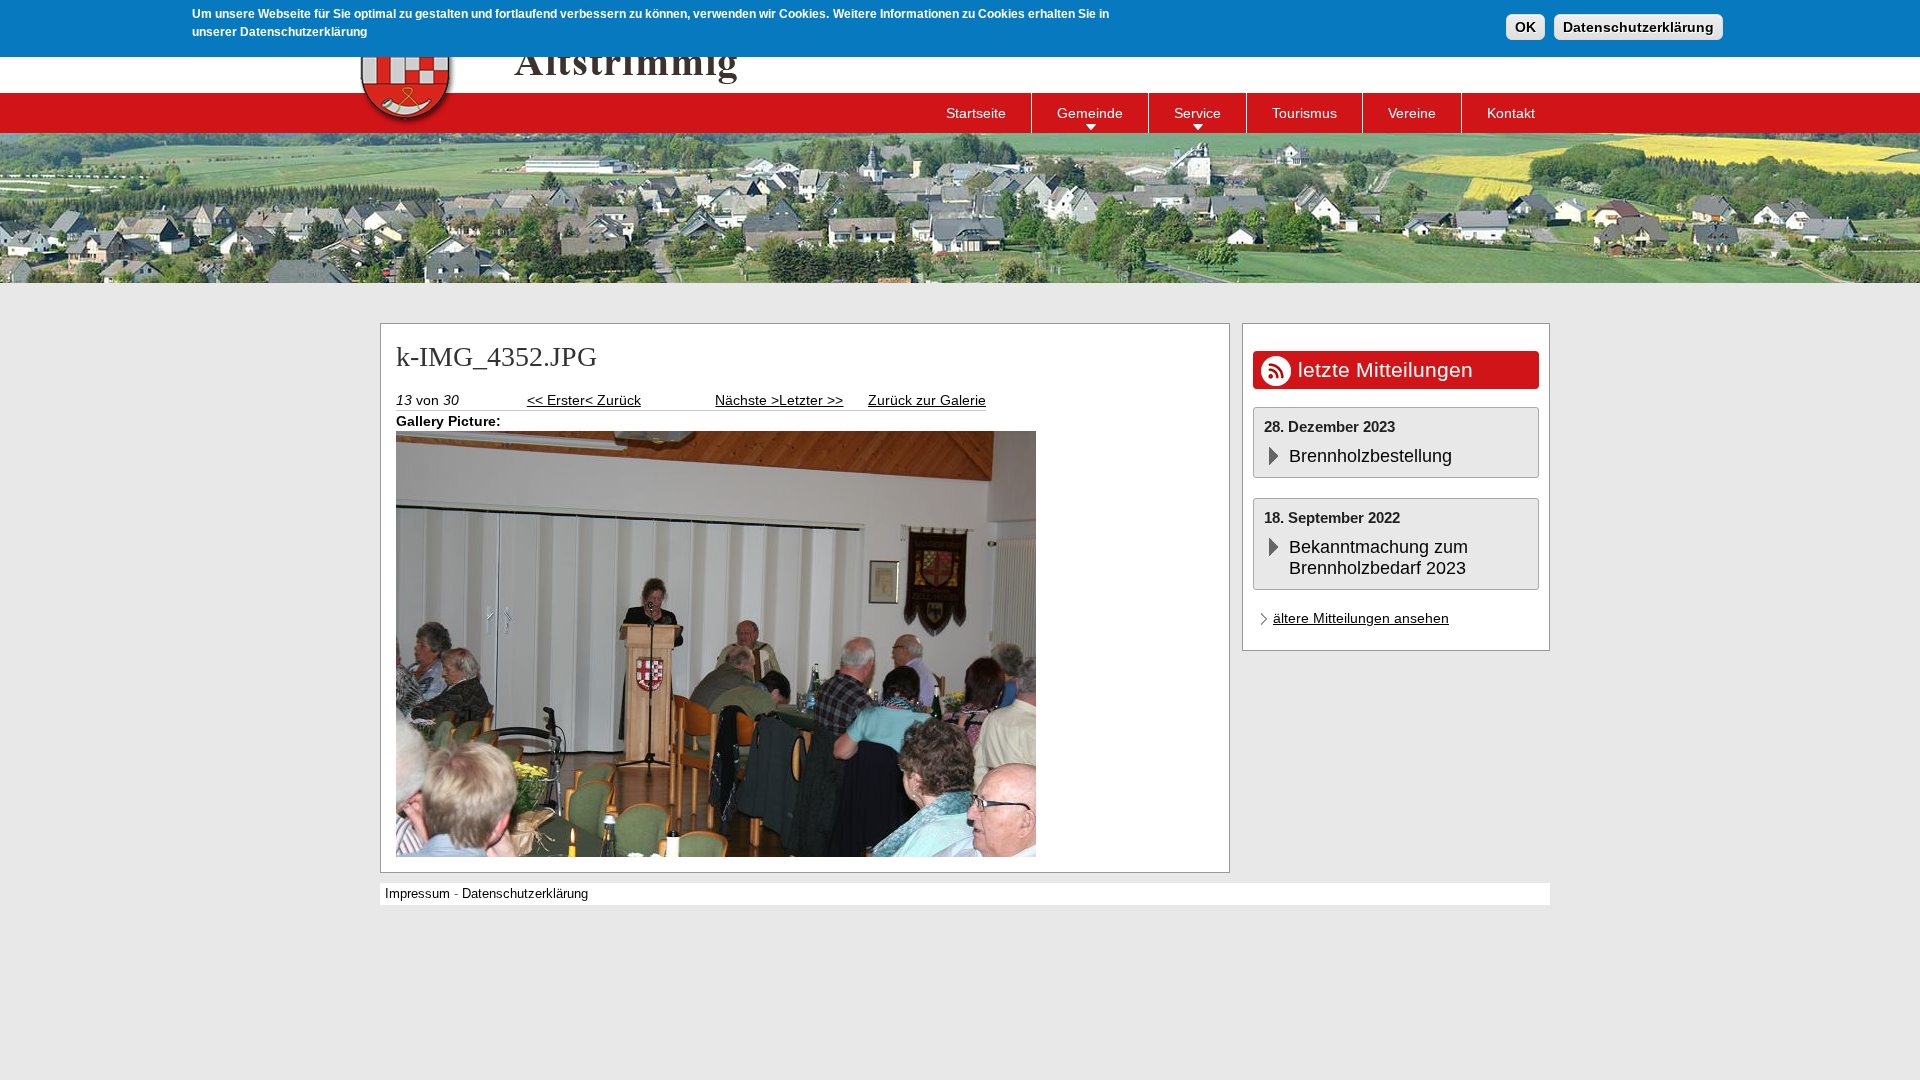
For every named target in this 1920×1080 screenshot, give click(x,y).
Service (1197, 113)
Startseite (976, 113)
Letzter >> (811, 400)
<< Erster (556, 400)
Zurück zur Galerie (927, 400)
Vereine (1412, 113)
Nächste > (747, 400)
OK (1525, 27)
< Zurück (613, 400)
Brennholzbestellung (1370, 456)
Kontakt (1511, 113)
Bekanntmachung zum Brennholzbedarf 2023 (1378, 557)
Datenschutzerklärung (1638, 27)
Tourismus (1304, 113)
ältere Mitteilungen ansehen (1361, 618)
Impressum (417, 894)
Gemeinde (1090, 113)
